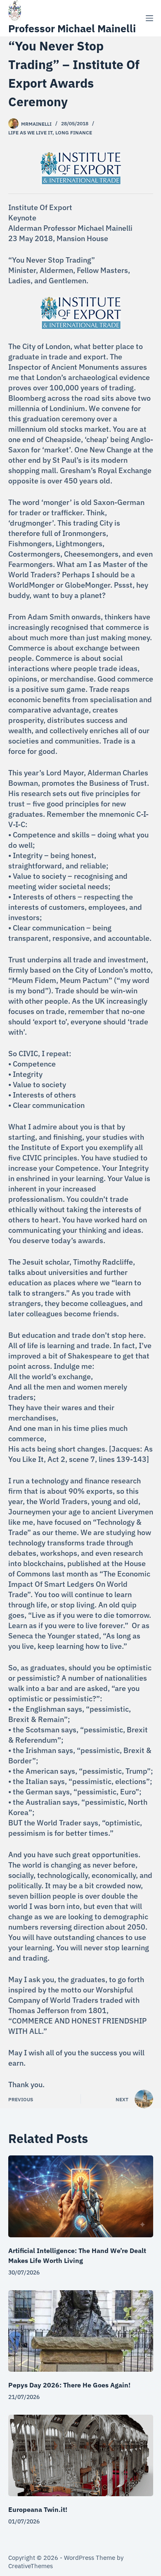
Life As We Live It (30, 133)
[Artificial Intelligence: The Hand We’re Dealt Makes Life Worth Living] (81, 2196)
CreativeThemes (31, 2566)
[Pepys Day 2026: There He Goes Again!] (81, 2331)
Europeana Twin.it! (38, 2509)
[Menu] (149, 18)
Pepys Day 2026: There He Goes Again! (69, 2385)
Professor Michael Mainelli (72, 28)
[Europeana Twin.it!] (81, 2455)
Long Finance (74, 133)
